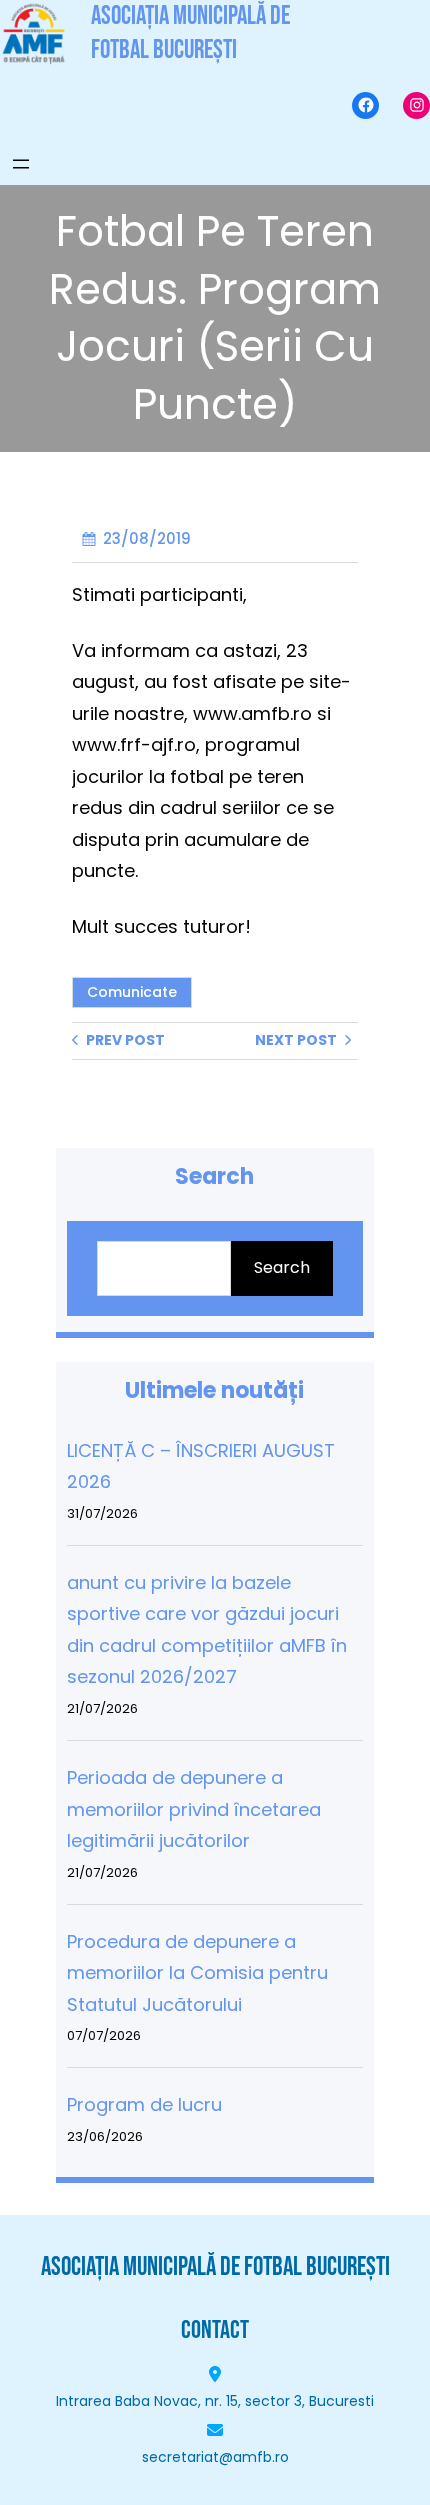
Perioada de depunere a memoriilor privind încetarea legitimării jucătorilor (194, 1809)
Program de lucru (144, 2104)
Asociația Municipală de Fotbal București (215, 2267)
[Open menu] (21, 164)
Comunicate (132, 992)
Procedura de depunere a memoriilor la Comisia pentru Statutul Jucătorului (197, 1973)
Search (282, 1267)
